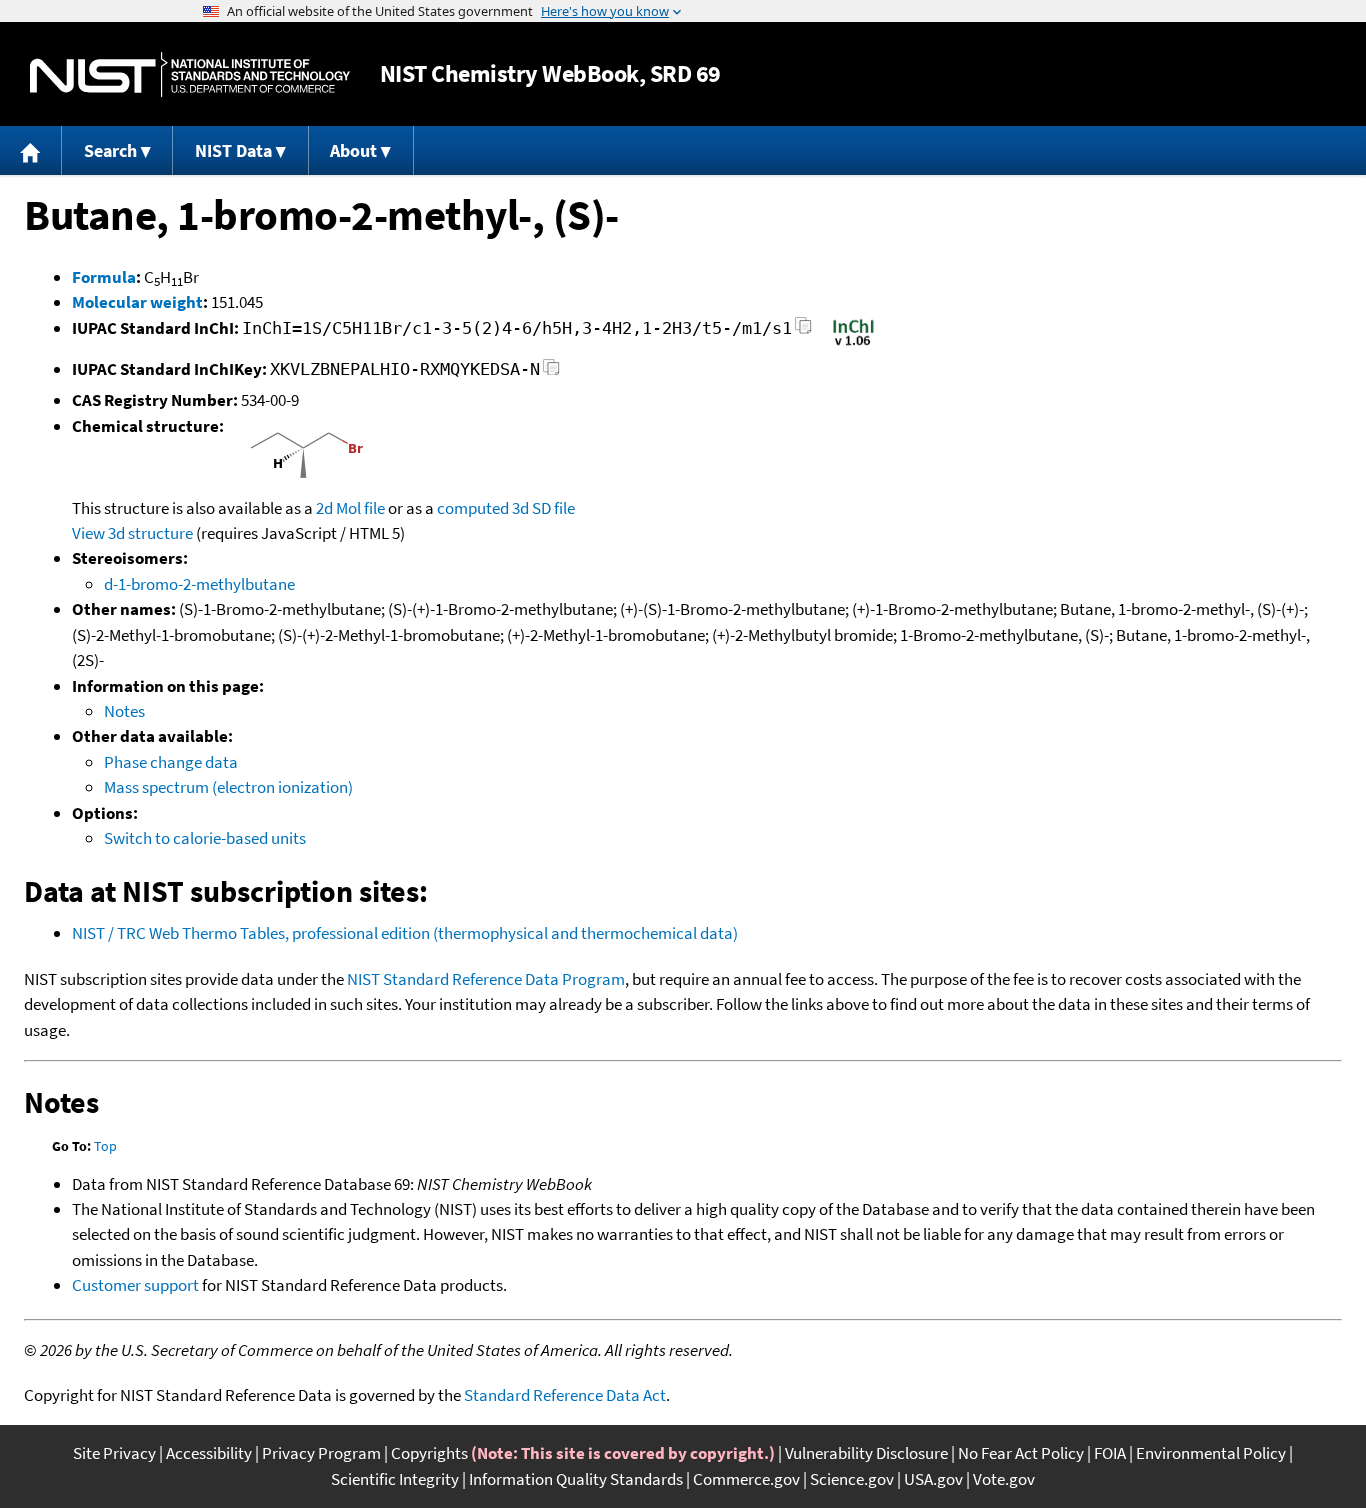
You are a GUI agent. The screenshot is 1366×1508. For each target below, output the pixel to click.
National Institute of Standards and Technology (190, 74)
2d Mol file (350, 508)
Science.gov (852, 1479)
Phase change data (171, 762)
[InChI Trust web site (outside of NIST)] (853, 344)
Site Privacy (114, 1453)
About (353, 150)
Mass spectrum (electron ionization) (228, 787)
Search (110, 150)
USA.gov (933, 1479)
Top (105, 1146)
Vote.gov (1004, 1479)
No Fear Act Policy (1021, 1453)
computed (473, 508)
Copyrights (429, 1453)
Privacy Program (321, 1453)
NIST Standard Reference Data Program (486, 979)
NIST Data (233, 150)
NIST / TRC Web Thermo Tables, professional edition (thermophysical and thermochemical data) (405, 933)
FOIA (1110, 1453)
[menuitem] (31, 150)
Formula (104, 277)
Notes (124, 711)
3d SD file (543, 508)
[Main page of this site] (31, 150)
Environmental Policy (1211, 1453)
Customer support (135, 1285)
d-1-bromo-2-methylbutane (199, 584)
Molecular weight (137, 302)
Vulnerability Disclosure (866, 1453)
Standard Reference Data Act (565, 1395)
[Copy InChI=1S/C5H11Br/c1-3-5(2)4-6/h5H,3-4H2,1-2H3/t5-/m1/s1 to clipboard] (803, 331)
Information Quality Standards (576, 1479)
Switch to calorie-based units (205, 838)
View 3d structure (132, 533)
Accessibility (209, 1453)
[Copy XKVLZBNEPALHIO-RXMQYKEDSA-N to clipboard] (551, 372)
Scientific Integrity (395, 1479)
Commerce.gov (746, 1479)
